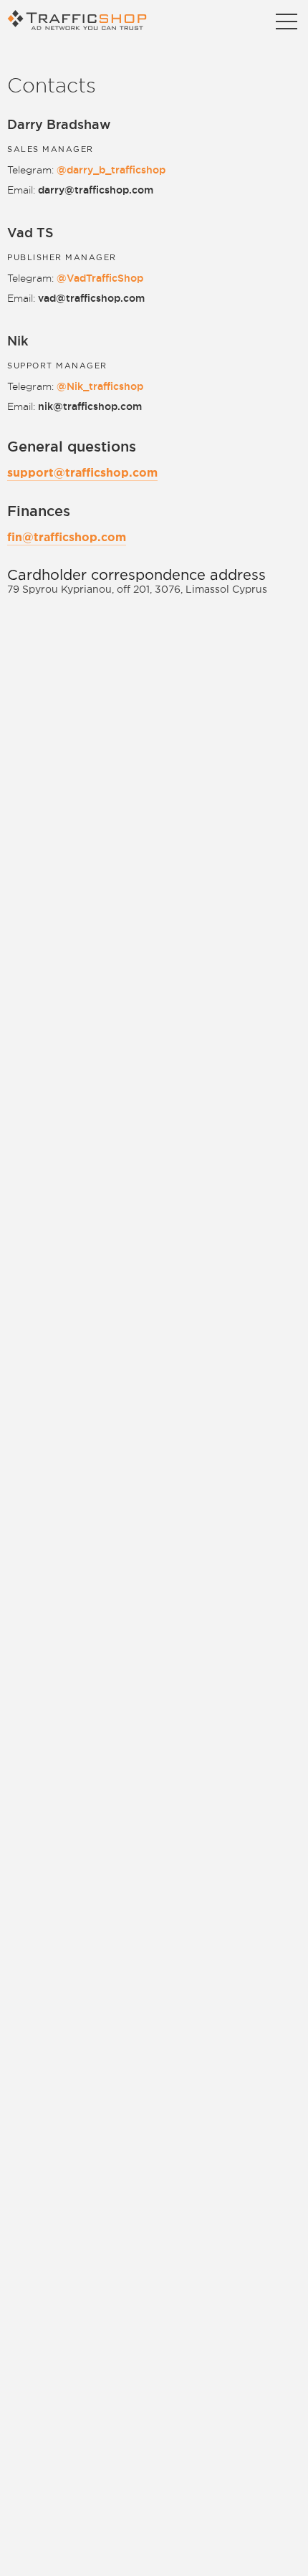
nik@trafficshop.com (90, 406)
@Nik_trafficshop (100, 386)
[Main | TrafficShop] (80, 20)
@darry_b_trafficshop (111, 170)
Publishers (154, 50)
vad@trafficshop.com (91, 298)
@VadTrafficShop (100, 278)
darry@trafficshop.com (96, 190)
